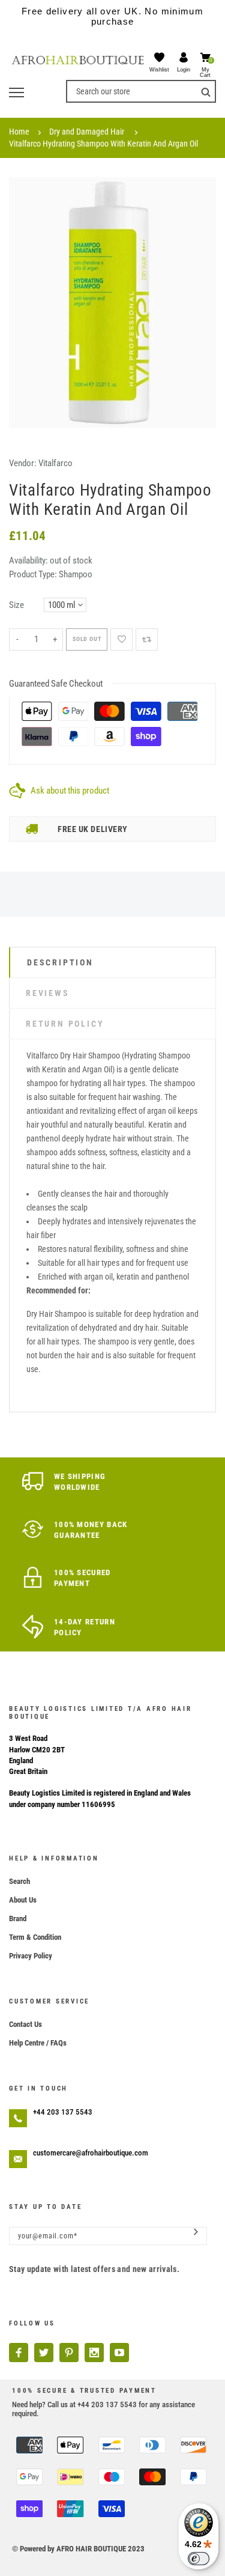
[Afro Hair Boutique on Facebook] (19, 2353)
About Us (23, 1900)
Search (19, 1881)
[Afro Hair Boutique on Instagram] (94, 2353)
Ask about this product (70, 791)
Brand (18, 1918)
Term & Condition (35, 1937)
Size (16, 605)
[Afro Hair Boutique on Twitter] (44, 2353)
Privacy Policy (31, 1956)
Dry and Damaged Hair (87, 132)
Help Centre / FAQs (38, 2043)
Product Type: (33, 574)
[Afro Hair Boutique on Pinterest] (69, 2353)
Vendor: (23, 463)
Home (19, 132)
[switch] (199, 2559)
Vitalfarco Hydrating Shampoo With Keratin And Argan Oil (103, 144)
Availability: (29, 560)
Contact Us (25, 2024)
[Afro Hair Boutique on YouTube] (119, 2353)
